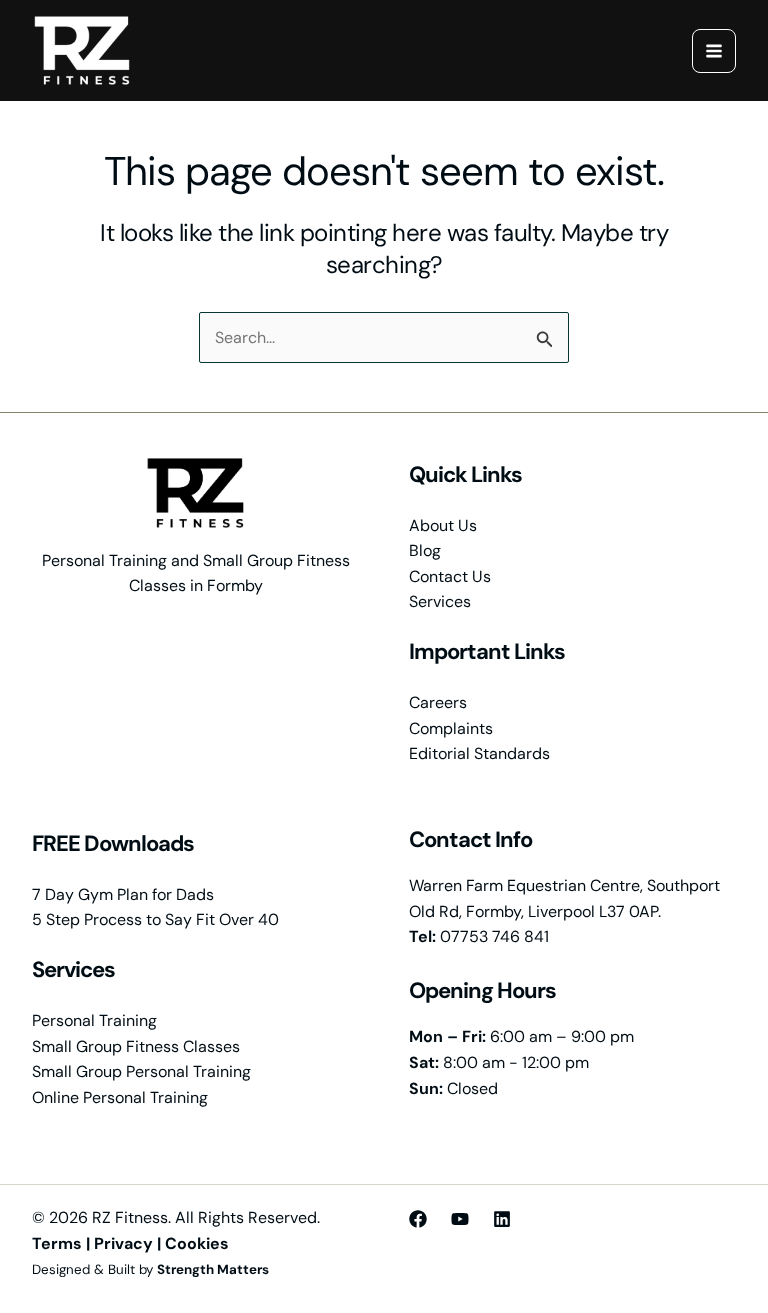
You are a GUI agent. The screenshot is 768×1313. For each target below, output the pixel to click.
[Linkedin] (502, 1219)
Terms (57, 1243)
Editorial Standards (479, 753)
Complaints (451, 728)
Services (440, 601)
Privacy (123, 1243)
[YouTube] (460, 1219)
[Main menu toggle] (714, 51)
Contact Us (450, 576)
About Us (443, 525)
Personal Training (94, 1020)
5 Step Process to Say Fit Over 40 (155, 919)
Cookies (197, 1243)
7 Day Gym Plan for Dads (123, 894)
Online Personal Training (120, 1097)
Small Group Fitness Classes (136, 1046)
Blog (425, 550)
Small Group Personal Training (141, 1071)
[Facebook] (418, 1219)
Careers (438, 702)
